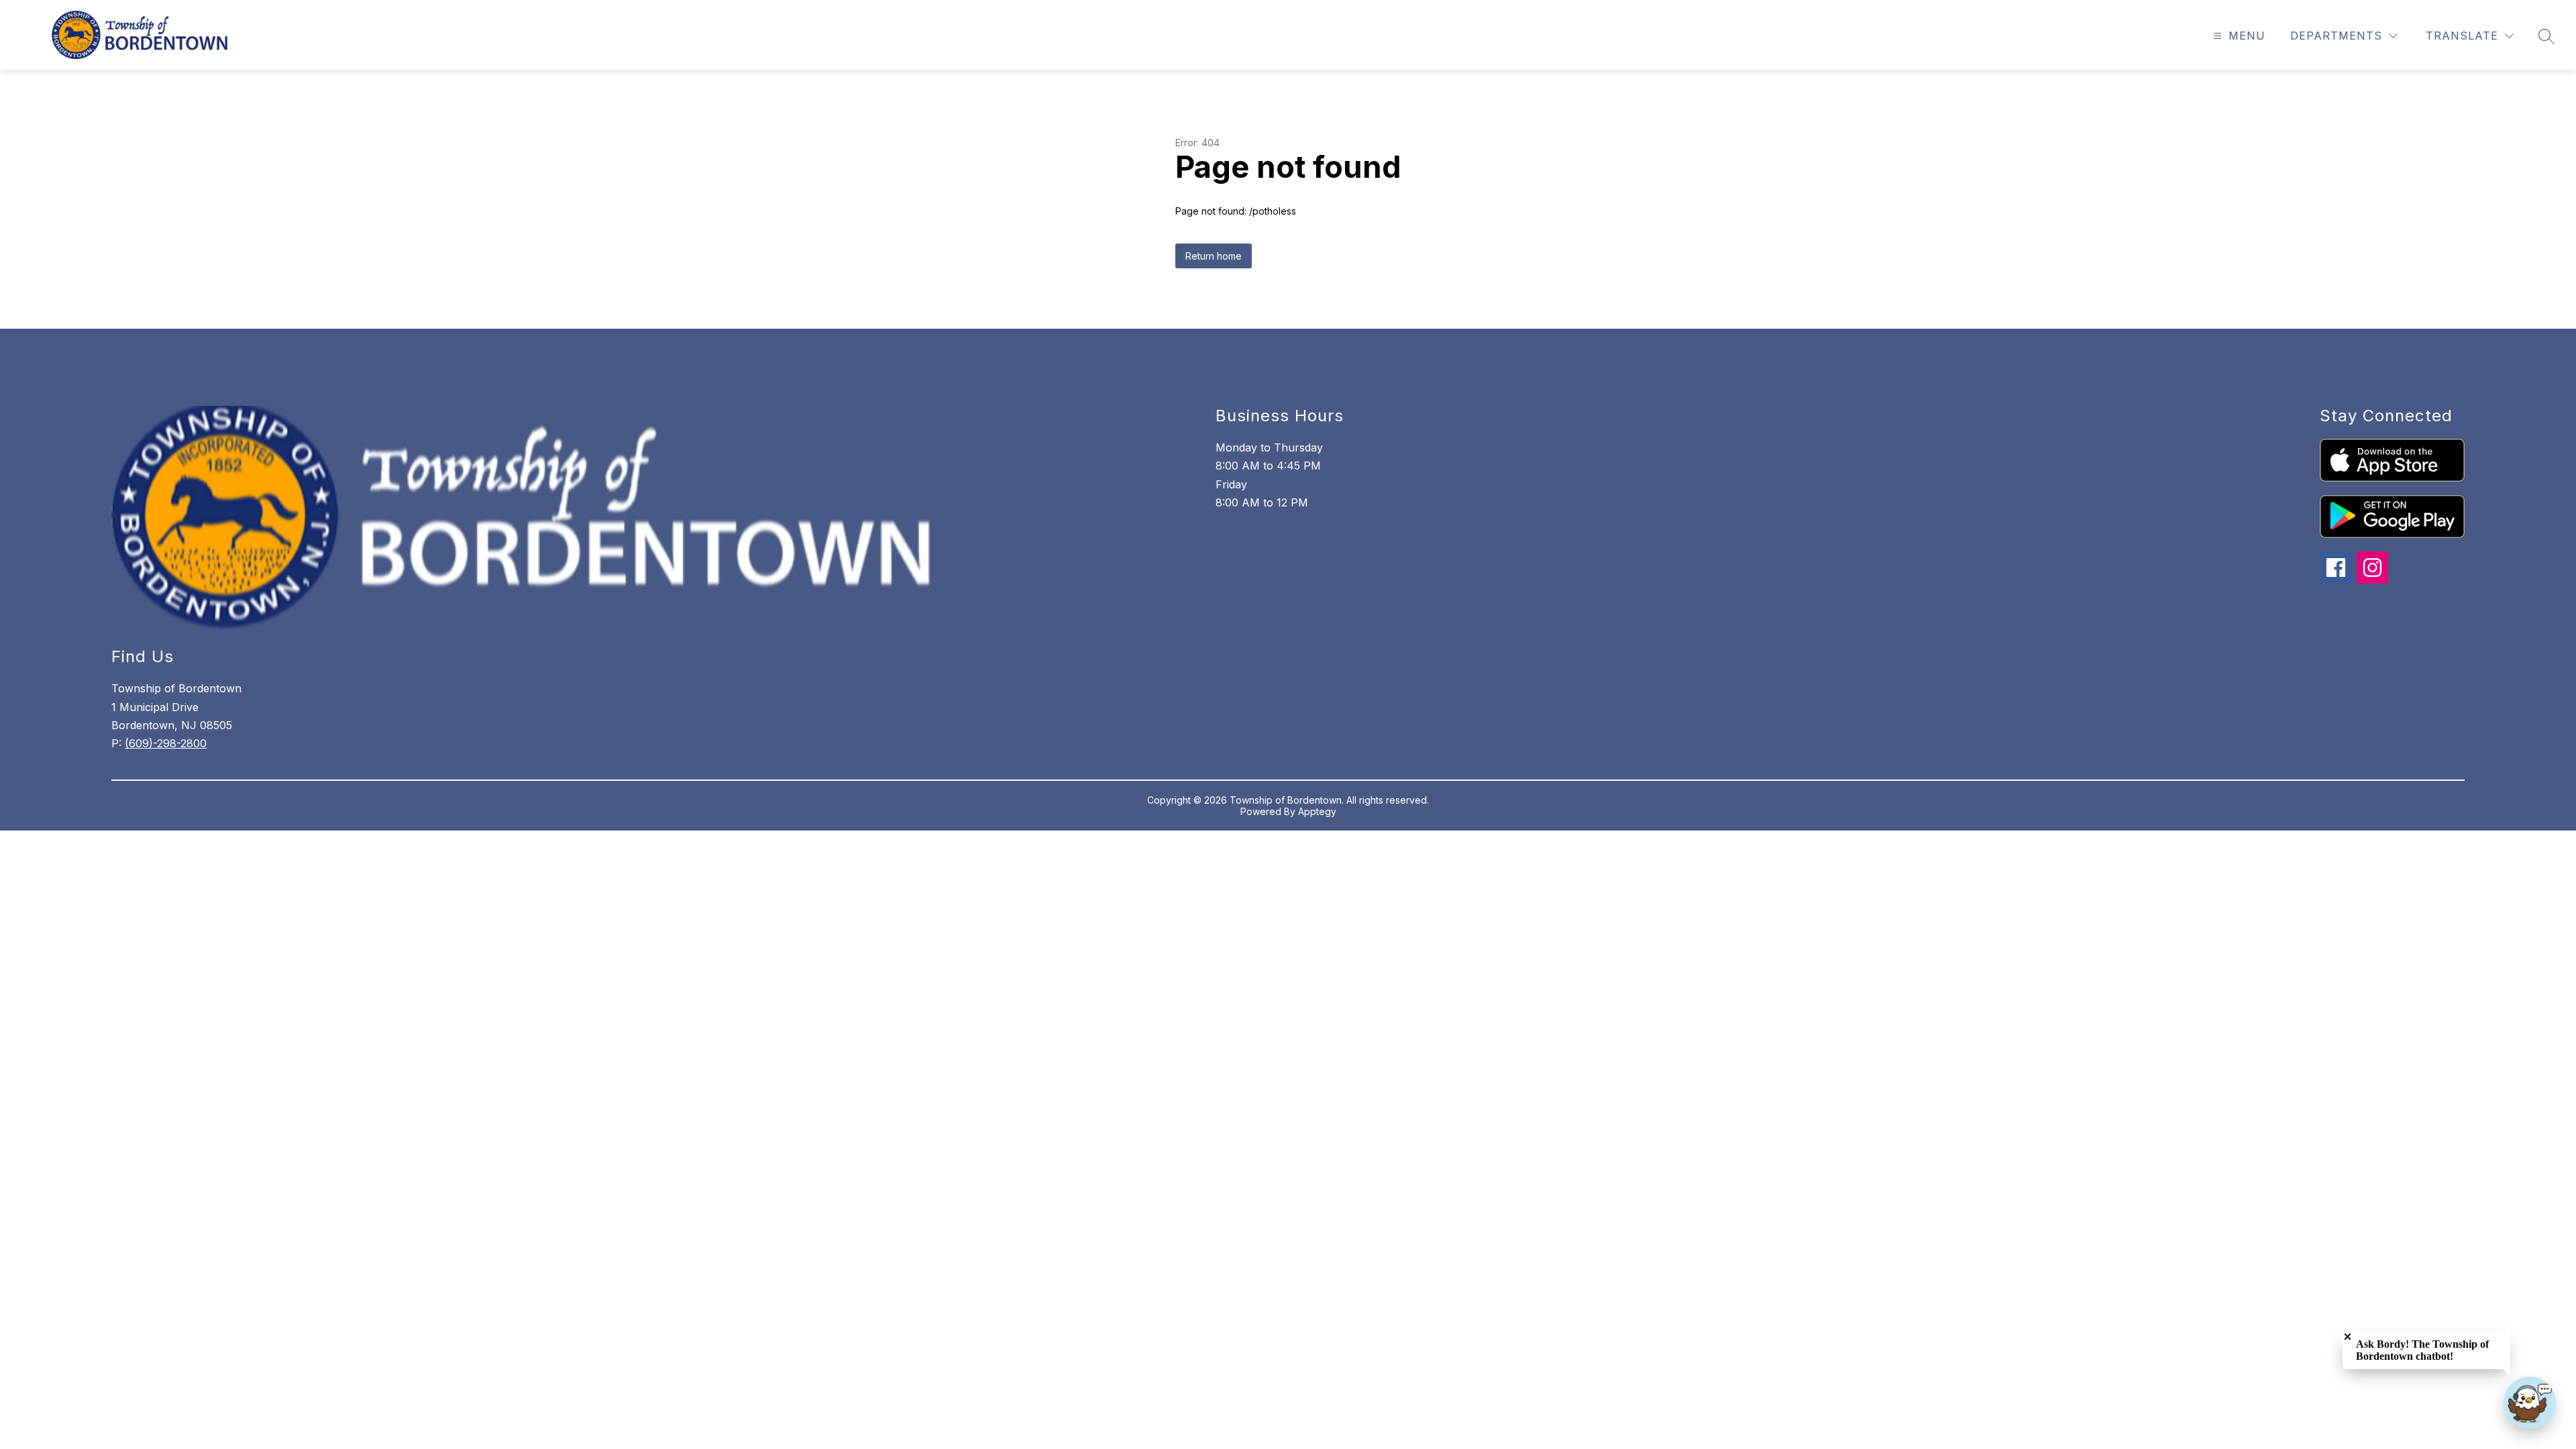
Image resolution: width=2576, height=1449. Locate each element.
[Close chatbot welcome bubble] (2348, 1337)
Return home (1214, 256)
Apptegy (1317, 811)
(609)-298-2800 (166, 743)
